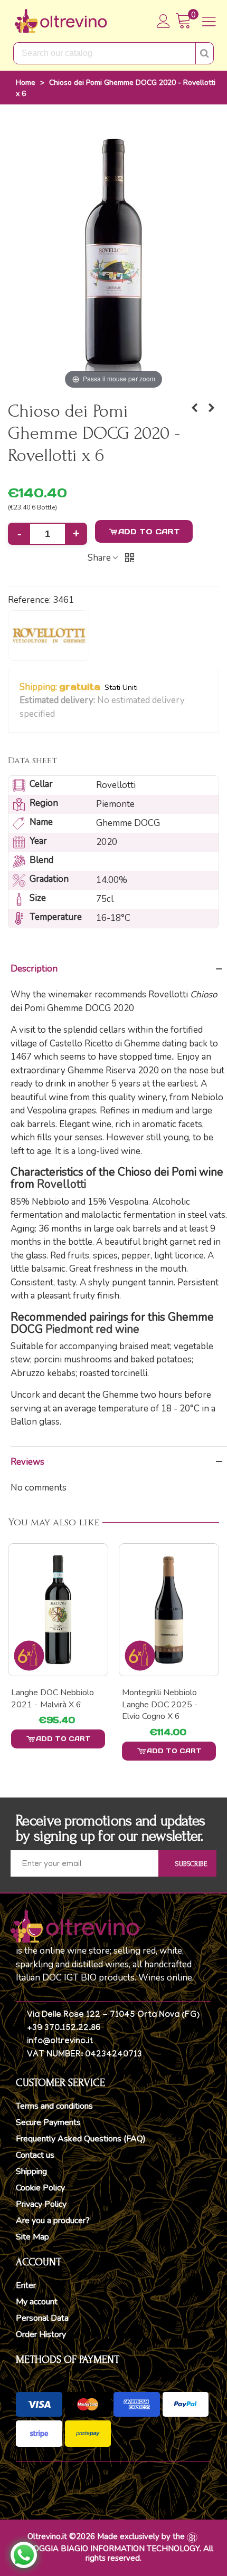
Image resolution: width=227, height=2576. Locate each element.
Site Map (32, 2237)
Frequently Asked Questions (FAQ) (81, 2139)
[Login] (164, 21)
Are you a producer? (53, 2221)
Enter (26, 2285)
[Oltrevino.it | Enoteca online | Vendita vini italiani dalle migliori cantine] (61, 21)
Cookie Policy (40, 2188)
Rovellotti (62, 1184)
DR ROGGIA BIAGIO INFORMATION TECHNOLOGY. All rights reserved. (114, 2553)
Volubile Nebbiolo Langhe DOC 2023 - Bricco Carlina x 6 (160, 1704)
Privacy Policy (41, 2204)
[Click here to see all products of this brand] (49, 636)
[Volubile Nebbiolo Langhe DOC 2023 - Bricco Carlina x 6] (169, 1610)
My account (37, 2302)
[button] (62, 715)
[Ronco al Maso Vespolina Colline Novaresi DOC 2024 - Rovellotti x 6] (211, 408)
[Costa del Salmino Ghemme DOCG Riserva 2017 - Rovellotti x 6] (194, 408)
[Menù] (209, 21)
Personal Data (42, 2318)
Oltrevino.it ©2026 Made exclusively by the (106, 2536)
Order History (41, 2334)
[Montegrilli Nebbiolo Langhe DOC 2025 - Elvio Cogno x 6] (58, 1610)
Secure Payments (48, 2122)
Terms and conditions (54, 2106)
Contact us (35, 2155)
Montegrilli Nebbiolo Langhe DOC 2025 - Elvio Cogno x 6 (49, 1704)
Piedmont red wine (92, 1329)
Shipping (31, 2171)
